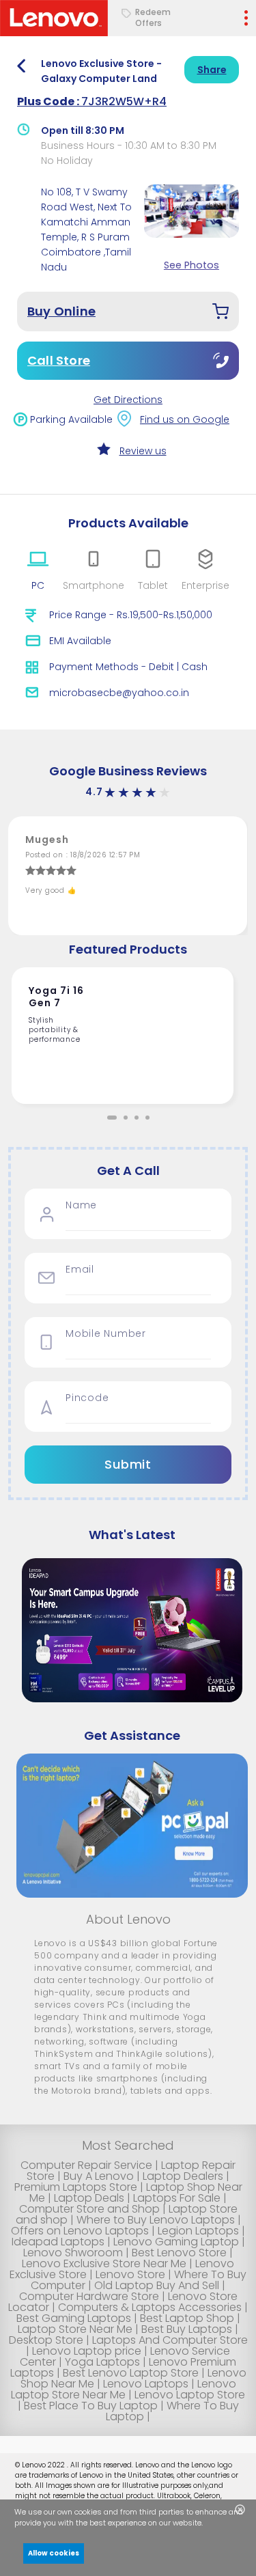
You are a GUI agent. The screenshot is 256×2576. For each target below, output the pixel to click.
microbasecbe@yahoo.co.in (119, 693)
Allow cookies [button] (54, 2553)
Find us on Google (185, 419)
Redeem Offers (153, 18)
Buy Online (61, 311)
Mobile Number (106, 1334)
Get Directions (128, 400)
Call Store (59, 360)
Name (81, 1205)
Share (212, 70)
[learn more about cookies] (206, 2524)
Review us (143, 451)
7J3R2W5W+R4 (92, 101)
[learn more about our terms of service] (211, 2524)
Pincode (87, 1398)
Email (80, 1270)
